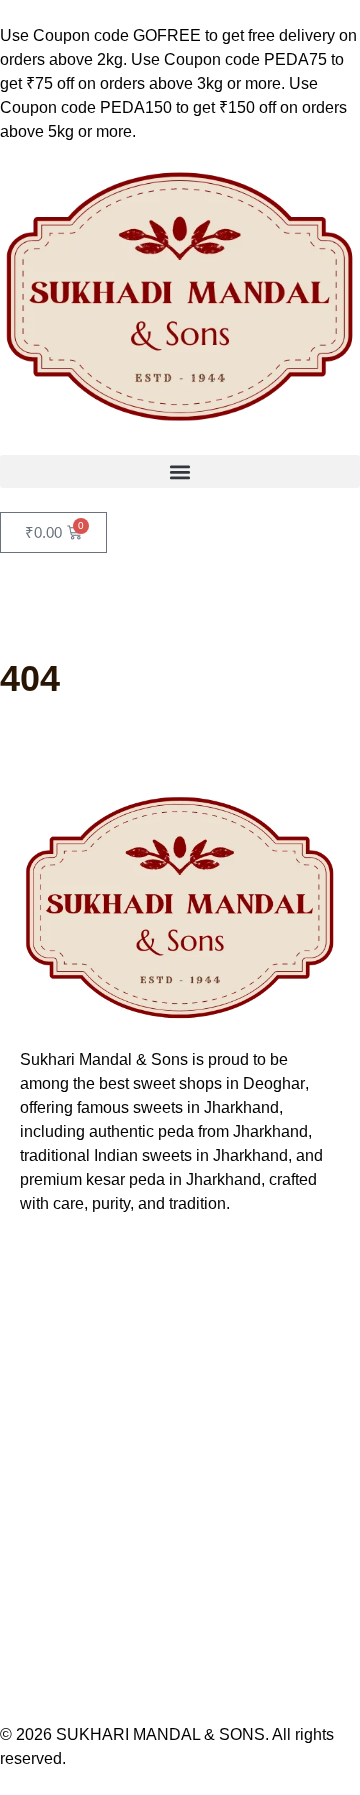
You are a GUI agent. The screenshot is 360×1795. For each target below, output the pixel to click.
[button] (180, 471)
